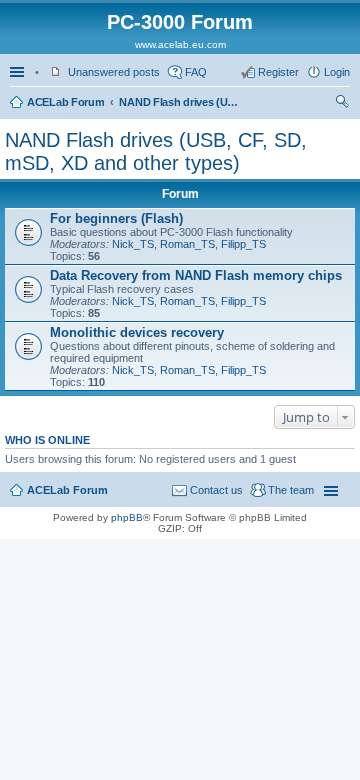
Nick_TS (133, 244)
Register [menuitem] (278, 72)
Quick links (19, 72)
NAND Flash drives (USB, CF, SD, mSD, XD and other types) (179, 102)
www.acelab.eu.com (180, 44)
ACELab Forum (65, 102)
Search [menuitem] (342, 104)
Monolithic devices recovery (137, 332)
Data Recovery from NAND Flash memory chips (196, 275)
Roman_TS (187, 244)
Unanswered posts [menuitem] (114, 72)
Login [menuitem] (337, 72)
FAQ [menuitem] (196, 72)
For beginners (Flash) (116, 218)
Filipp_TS (243, 244)
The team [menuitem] (291, 490)
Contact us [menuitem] (216, 490)
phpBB (127, 517)
